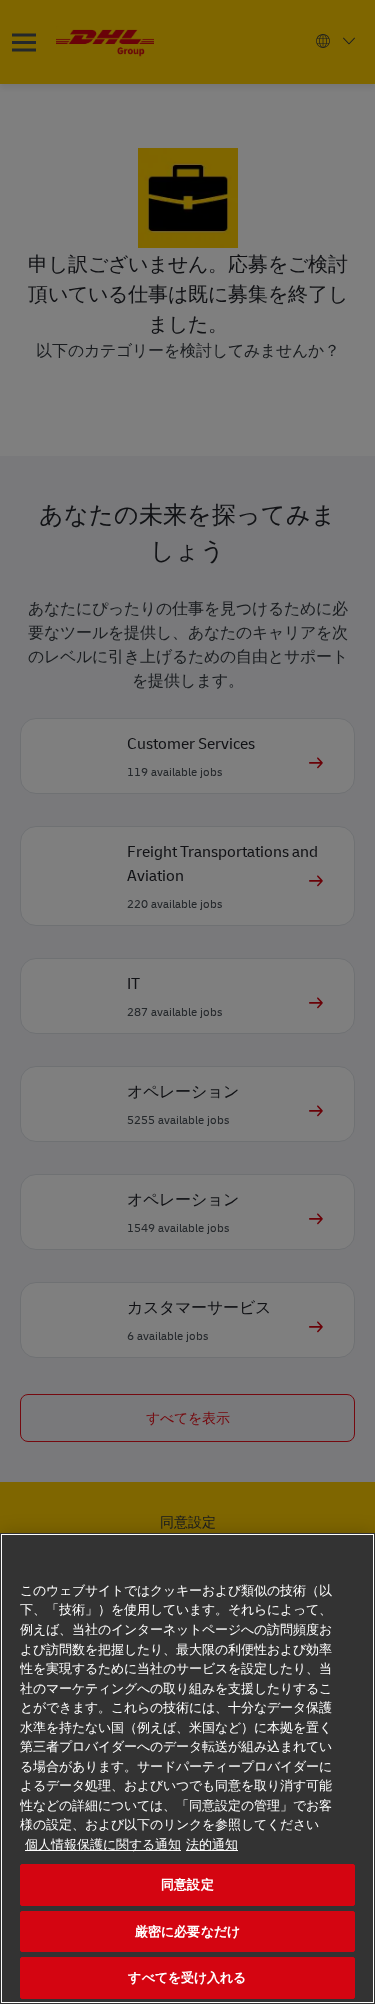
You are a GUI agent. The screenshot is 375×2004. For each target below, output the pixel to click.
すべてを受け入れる (187, 1977)
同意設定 (187, 1884)
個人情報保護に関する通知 (103, 1844)
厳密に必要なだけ (187, 1931)
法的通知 (212, 1844)
